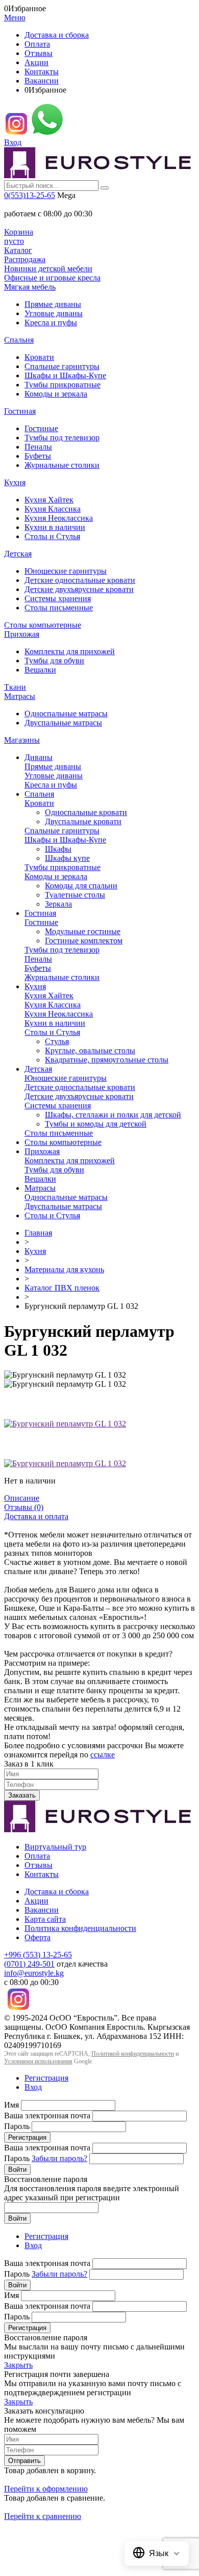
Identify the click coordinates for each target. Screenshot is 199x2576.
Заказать (22, 1795)
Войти (17, 2169)
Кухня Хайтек (49, 500)
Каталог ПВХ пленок (62, 1288)
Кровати (39, 357)
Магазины (22, 740)
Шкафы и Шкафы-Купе (65, 375)
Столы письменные (59, 608)
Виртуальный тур (55, 1847)
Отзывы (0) (24, 1507)
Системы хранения (58, 598)
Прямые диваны (53, 304)
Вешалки (40, 670)
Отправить (24, 2461)
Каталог (18, 250)
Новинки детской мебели (48, 269)
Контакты (42, 72)
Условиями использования (38, 2061)
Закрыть (18, 2365)
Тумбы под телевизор (62, 438)
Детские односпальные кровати (80, 580)
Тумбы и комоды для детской (96, 1124)
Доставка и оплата (36, 1516)
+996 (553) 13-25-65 (38, 1955)
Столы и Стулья (52, 536)
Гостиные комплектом (84, 941)
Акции (36, 62)
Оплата (37, 44)
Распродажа (25, 259)
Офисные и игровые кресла (52, 278)
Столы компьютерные (43, 625)
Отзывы (39, 53)
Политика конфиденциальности (80, 1928)
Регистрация (46, 2078)
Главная (38, 1233)
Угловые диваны (54, 313)
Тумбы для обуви (54, 661)
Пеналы (38, 447)
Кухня (15, 482)
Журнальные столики (62, 465)
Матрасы (20, 696)
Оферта (38, 1937)
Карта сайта (45, 1919)
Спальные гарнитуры (62, 366)
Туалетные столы (75, 895)
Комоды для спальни (81, 886)
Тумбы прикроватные (63, 385)
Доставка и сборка (57, 35)
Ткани (15, 687)
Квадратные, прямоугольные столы (107, 1060)
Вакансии (42, 81)
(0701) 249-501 (29, 1964)
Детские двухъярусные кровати (79, 589)
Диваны (39, 757)
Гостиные (41, 428)
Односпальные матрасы (66, 713)
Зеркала (58, 904)
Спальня (19, 340)
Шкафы (58, 849)
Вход (13, 142)
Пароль (17, 2126)
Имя (11, 2105)
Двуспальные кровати (83, 821)
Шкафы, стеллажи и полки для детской (113, 1115)
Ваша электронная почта (47, 2116)
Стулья (57, 1041)
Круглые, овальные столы (90, 1051)
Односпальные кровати (86, 812)
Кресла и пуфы (51, 323)
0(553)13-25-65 (30, 195)
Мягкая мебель (30, 287)
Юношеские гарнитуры (66, 571)
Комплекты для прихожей (70, 651)
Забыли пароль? (59, 2158)
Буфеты (38, 456)
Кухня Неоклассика (59, 518)
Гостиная (20, 411)
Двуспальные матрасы (63, 723)
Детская (18, 554)
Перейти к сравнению (43, 2516)
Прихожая (22, 634)
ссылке (103, 1755)
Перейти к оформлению (46, 2489)
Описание (22, 1498)
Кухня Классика (53, 509)
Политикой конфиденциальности (133, 2054)
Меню (15, 18)
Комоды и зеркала (56, 394)
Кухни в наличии (55, 527)
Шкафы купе (67, 858)
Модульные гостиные (83, 931)
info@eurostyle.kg (34, 1973)
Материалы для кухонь (64, 1269)
